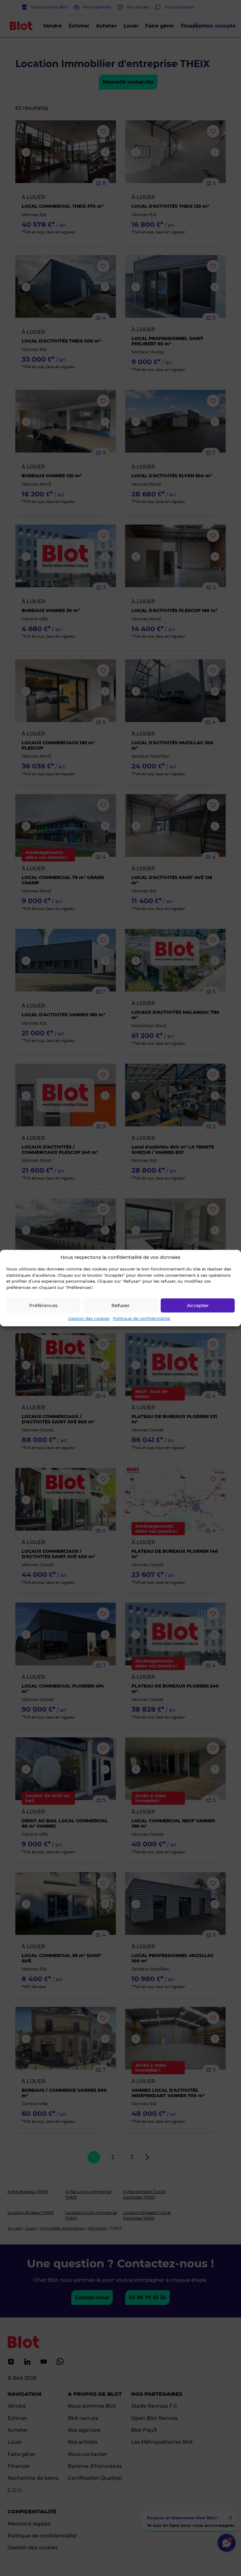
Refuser (120, 1305)
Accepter (198, 1305)
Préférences (43, 1305)
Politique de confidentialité (142, 1318)
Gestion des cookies (89, 1318)
